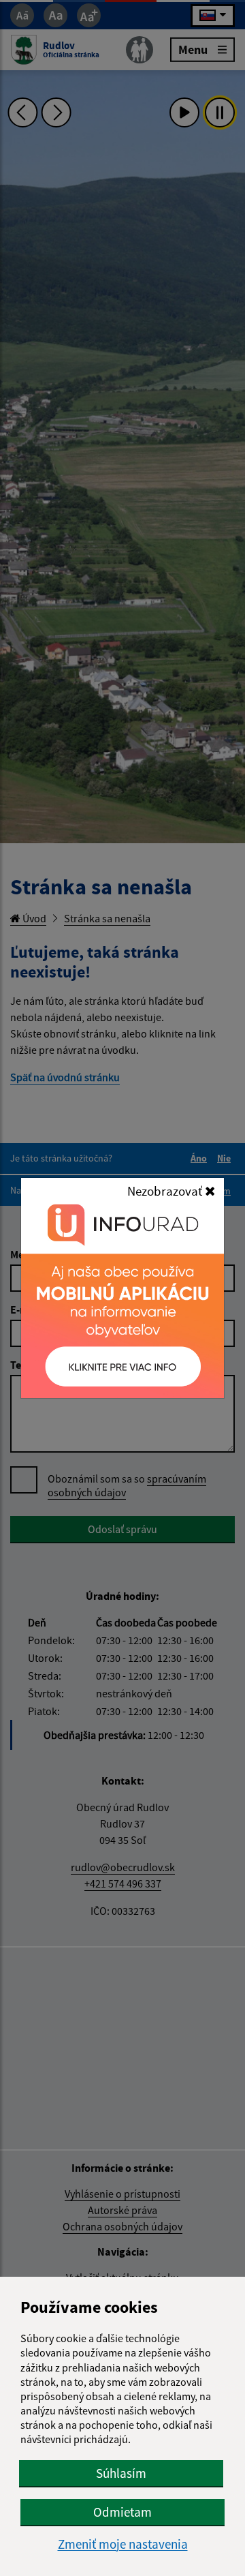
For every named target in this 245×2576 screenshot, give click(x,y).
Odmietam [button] (122, 2512)
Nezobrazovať (166, 1191)
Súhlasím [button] (121, 2473)
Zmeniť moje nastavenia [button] (123, 2544)
